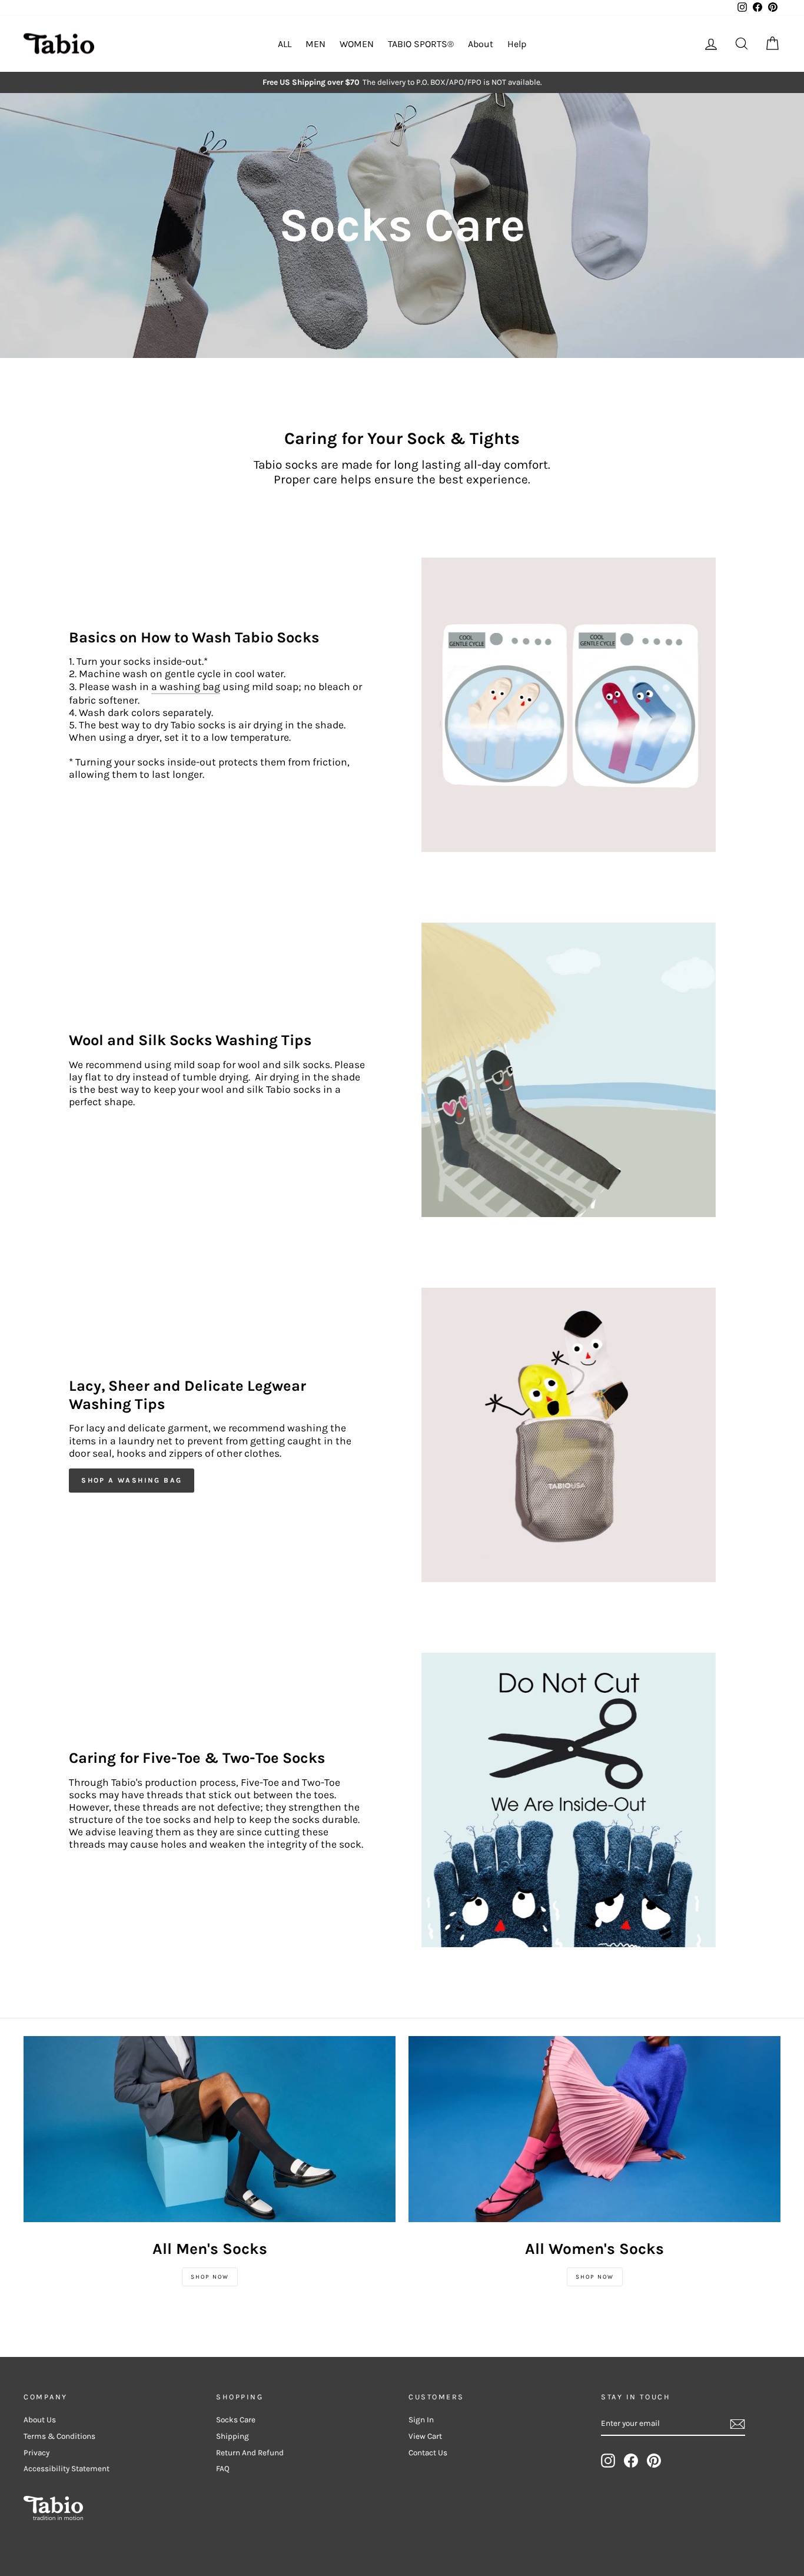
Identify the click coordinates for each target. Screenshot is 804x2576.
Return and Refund (250, 2453)
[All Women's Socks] (594, 2129)
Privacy (36, 2453)
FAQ (223, 2469)
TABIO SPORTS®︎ (421, 44)
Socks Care (236, 2420)
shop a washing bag (132, 1480)
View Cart (425, 2436)
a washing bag (186, 687)
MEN (315, 44)
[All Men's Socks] (210, 2129)
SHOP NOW (210, 2277)
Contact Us (428, 2453)
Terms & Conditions (59, 2436)
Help (517, 44)
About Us (40, 2420)
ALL (285, 44)
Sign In (421, 2420)
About (481, 44)
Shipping (232, 2436)
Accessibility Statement (67, 2469)
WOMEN (357, 44)
